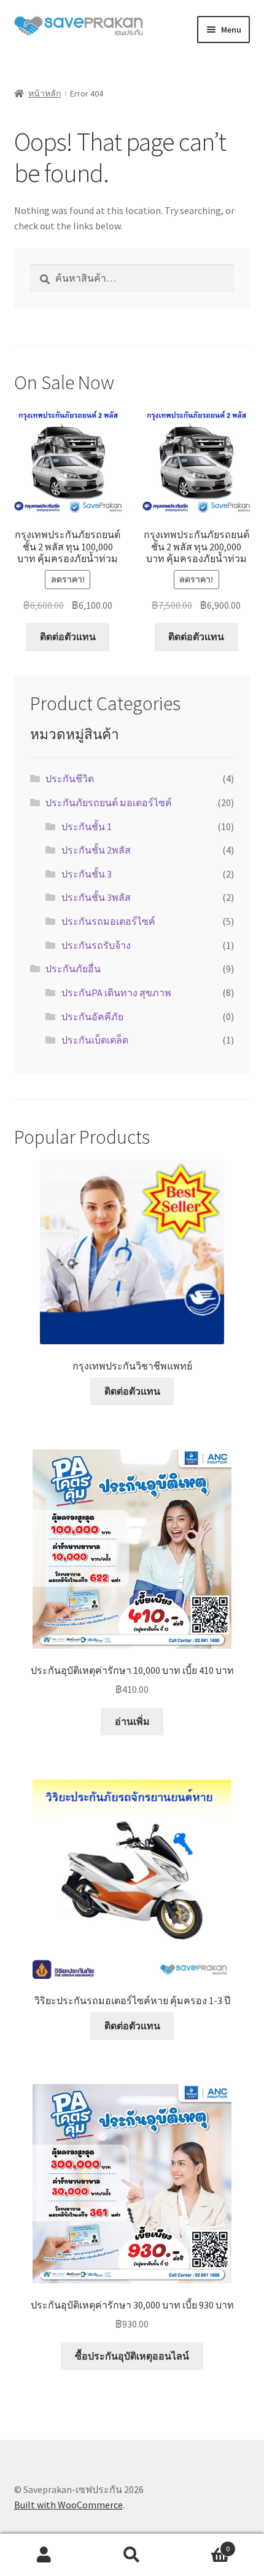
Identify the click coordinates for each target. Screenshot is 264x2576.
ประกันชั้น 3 (87, 874)
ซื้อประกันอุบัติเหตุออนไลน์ (132, 2356)
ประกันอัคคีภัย (92, 1017)
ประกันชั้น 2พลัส (96, 850)
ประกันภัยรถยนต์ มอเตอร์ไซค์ (109, 803)
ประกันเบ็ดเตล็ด (95, 1040)
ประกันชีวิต (70, 779)
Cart (203, 2544)
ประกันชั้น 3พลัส (96, 897)
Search (132, 2555)
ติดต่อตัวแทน (68, 636)
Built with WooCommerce (68, 2505)
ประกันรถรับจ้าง (96, 945)
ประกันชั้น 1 (87, 826)
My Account (44, 2555)
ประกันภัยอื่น (73, 969)
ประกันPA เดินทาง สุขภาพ (116, 993)
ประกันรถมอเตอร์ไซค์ (108, 921)
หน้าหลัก (45, 93)
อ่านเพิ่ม (132, 1721)
